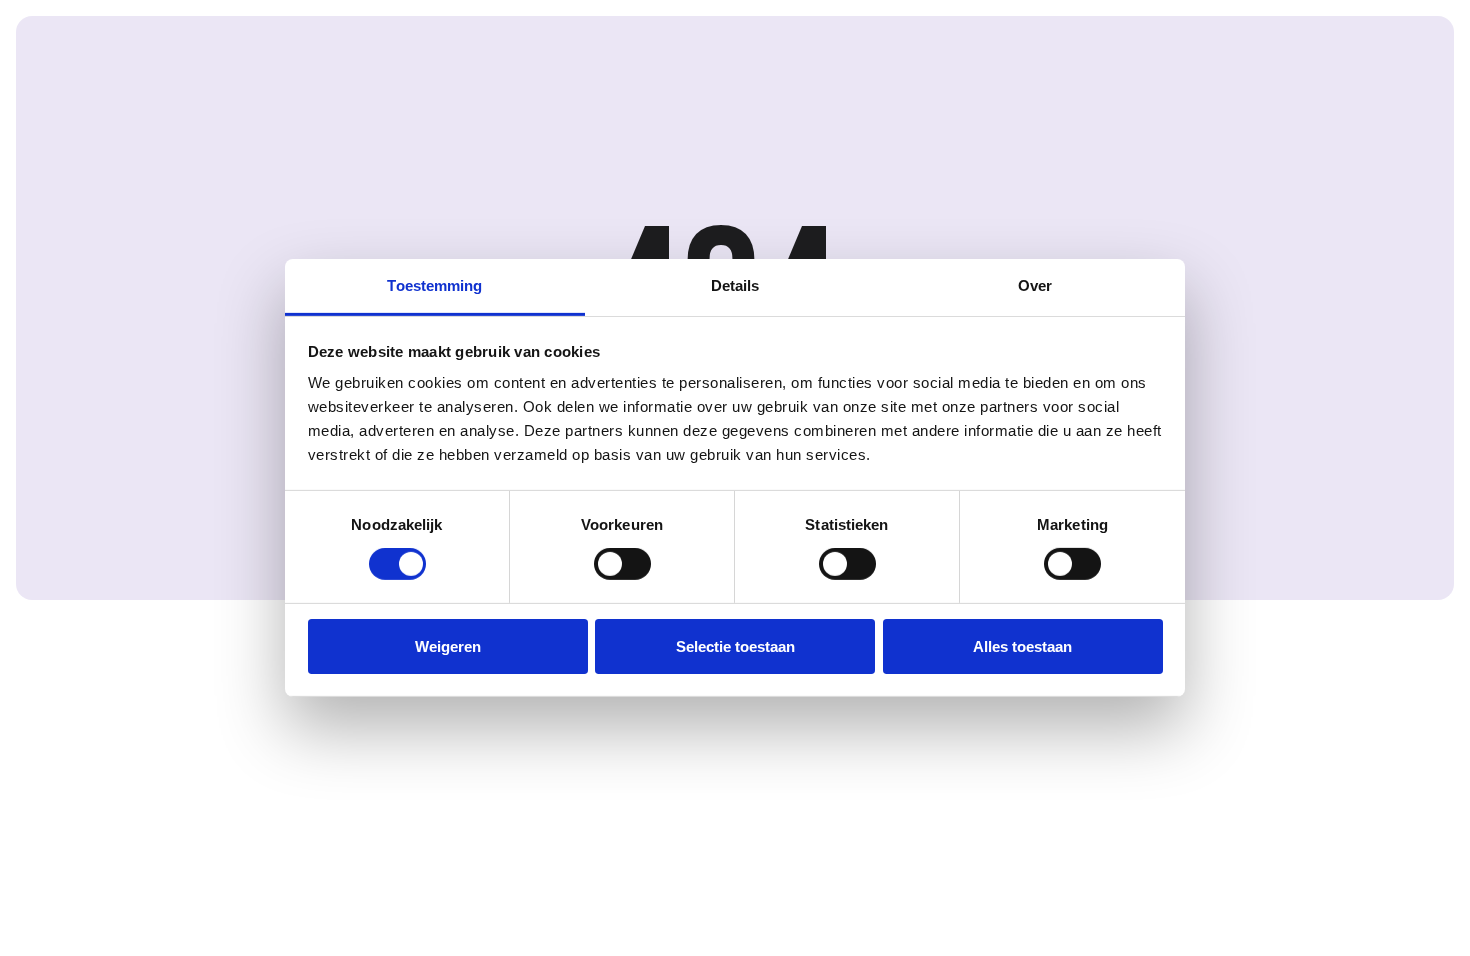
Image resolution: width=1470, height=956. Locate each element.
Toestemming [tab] (434, 285)
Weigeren (448, 646)
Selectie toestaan (735, 646)
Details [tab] (735, 285)
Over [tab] (1035, 285)
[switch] (622, 564)
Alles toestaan (1022, 646)
